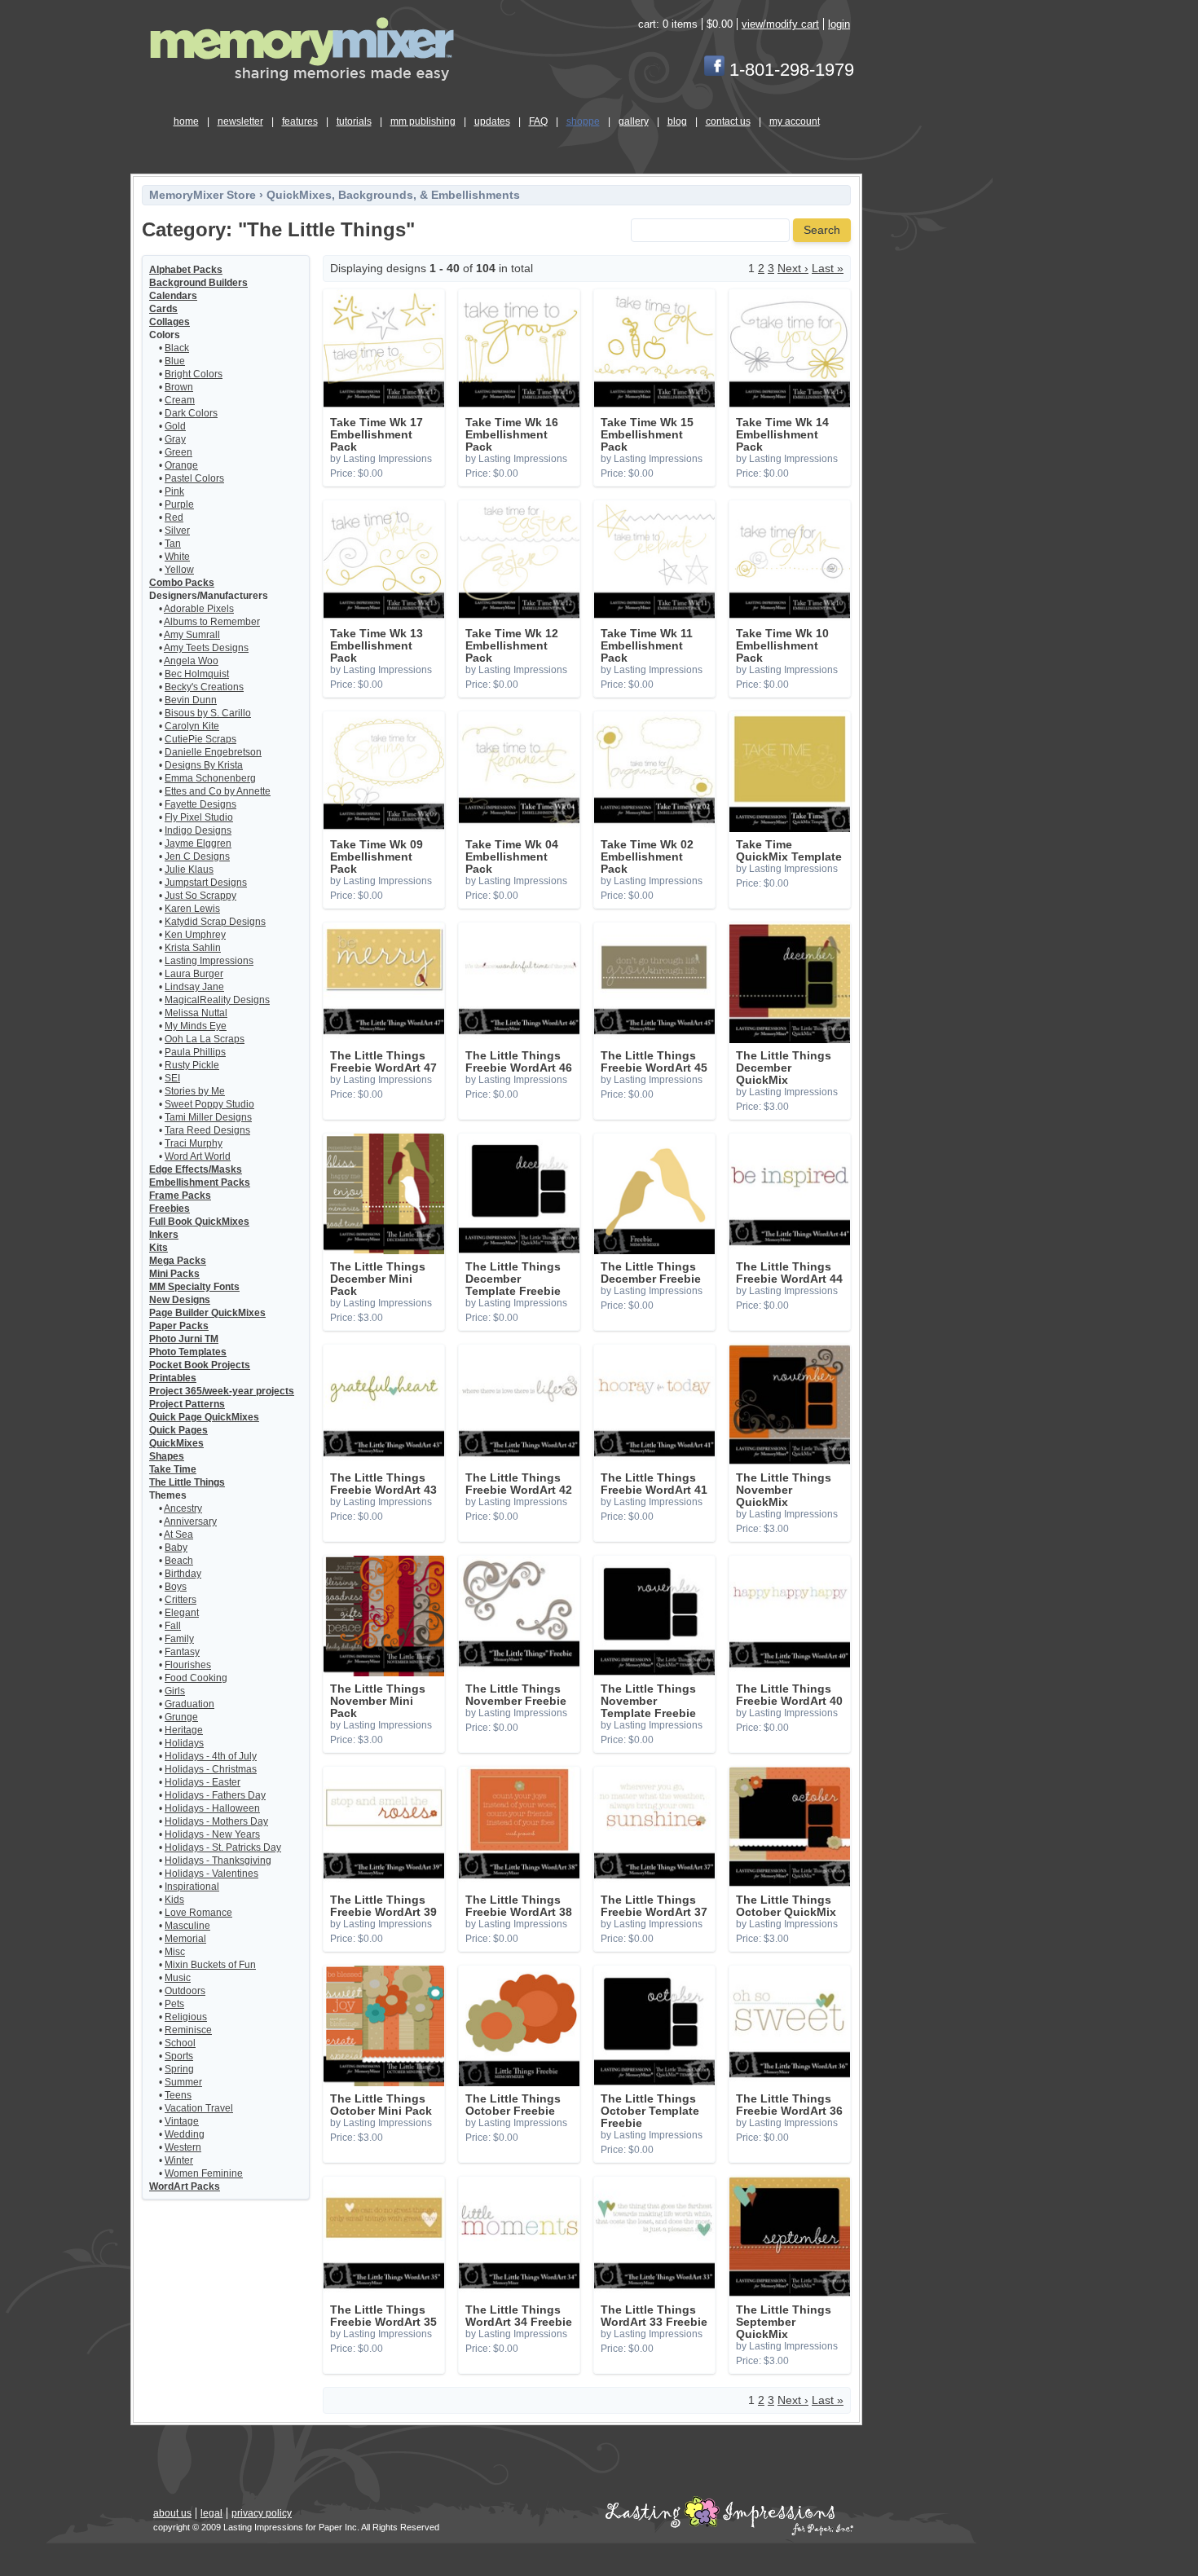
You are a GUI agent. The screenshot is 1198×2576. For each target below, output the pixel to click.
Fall (173, 1626)
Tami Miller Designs (208, 1117)
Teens (178, 2095)
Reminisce (188, 2030)
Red (174, 517)
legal (211, 2513)
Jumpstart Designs (206, 883)
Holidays (184, 1743)
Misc (175, 1952)
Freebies (170, 1209)
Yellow (179, 570)
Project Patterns (187, 1404)
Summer (183, 2082)
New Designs (180, 1300)
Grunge (181, 1717)
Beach (179, 1561)
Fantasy (182, 1652)
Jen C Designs (197, 856)
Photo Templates (188, 1352)
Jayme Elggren (198, 843)
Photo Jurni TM (184, 1339)
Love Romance (198, 1913)
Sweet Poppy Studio (209, 1104)
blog (677, 121)
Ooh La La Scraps (205, 1039)
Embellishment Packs (200, 1182)
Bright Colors (194, 374)
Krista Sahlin (193, 948)
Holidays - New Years (212, 1834)
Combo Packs (182, 583)
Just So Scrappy (200, 896)
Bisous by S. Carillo (208, 713)
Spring (179, 2069)
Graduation (189, 1704)
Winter (179, 2160)
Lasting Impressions (209, 961)
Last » (828, 269)
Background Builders (198, 283)
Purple (179, 504)
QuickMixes (176, 1443)
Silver (177, 531)
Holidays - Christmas (211, 1769)
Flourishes (188, 1665)
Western (183, 2147)
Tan (173, 544)
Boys (176, 1587)
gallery (634, 121)
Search (822, 230)
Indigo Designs (198, 830)
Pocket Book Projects (200, 1365)
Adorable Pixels (199, 609)
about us (172, 2513)
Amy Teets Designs (206, 648)
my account (795, 121)
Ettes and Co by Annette (218, 791)
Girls (175, 1691)
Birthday (183, 1574)
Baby (176, 1548)
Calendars (173, 296)
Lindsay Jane (194, 987)
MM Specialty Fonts (194, 1287)
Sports (179, 2056)
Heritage (184, 1730)
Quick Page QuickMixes (204, 1417)
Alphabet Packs (186, 270)
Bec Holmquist (197, 674)
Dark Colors (191, 413)
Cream (180, 400)
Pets (174, 2004)
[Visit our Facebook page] (714, 70)
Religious (186, 2017)
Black (177, 348)
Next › (793, 269)
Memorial (185, 1939)
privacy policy (262, 2513)
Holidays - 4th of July (211, 1756)
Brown (179, 387)
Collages (170, 322)
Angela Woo (191, 661)
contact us (728, 121)
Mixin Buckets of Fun (210, 1965)
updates (492, 121)
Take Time (173, 1469)
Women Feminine (204, 2173)
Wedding (185, 2134)
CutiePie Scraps (200, 739)
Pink (174, 491)
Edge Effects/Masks (196, 1169)
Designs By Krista (204, 765)
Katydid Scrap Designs (215, 922)
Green (178, 452)
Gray (175, 439)
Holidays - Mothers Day (216, 1821)
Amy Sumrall (192, 635)
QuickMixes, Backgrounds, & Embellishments (393, 195)
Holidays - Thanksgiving (218, 1860)
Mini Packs (174, 1274)
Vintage (182, 2121)
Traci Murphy (194, 1143)
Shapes (167, 1456)
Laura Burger (194, 974)
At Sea (178, 1535)
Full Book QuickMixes (199, 1222)
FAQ (538, 121)
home (186, 121)
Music (178, 1978)
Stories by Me (195, 1091)
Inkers (164, 1235)
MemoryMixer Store (203, 195)
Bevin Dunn (191, 700)
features (300, 121)
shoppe (583, 121)
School (180, 2043)
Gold (175, 426)
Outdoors (185, 1991)
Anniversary (190, 1521)
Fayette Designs (200, 804)
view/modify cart (780, 24)
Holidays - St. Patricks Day (223, 1847)
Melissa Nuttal (196, 1013)
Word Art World (198, 1156)
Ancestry (183, 1508)
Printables (173, 1378)
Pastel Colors (194, 478)
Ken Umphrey (195, 935)
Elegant (182, 1613)
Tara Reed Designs (207, 1130)
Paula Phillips (195, 1052)
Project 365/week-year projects (222, 1391)
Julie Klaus (189, 870)
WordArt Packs (185, 2186)
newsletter (240, 121)
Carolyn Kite (192, 726)
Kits (159, 1248)
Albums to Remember (212, 622)
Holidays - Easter (203, 1782)
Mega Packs (178, 1261)
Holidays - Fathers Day (215, 1795)
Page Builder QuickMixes (207, 1313)
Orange (181, 465)
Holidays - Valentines (211, 1874)
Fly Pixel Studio (199, 817)
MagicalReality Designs (217, 1000)
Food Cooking (196, 1678)
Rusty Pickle (192, 1065)
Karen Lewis (192, 909)
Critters (181, 1600)
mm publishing (423, 121)
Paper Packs (179, 1326)
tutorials (354, 121)
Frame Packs (180, 1196)
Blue (175, 361)
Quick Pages (178, 1430)
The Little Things (187, 1482)
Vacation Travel (199, 2108)
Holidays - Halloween (212, 1808)
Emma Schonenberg (210, 778)
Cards (163, 309)
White (177, 557)
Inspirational (192, 1887)
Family (179, 1639)
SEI (172, 1078)
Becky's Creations (204, 687)
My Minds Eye (196, 1026)
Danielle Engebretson (213, 752)
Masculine (187, 1926)
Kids (174, 1900)
